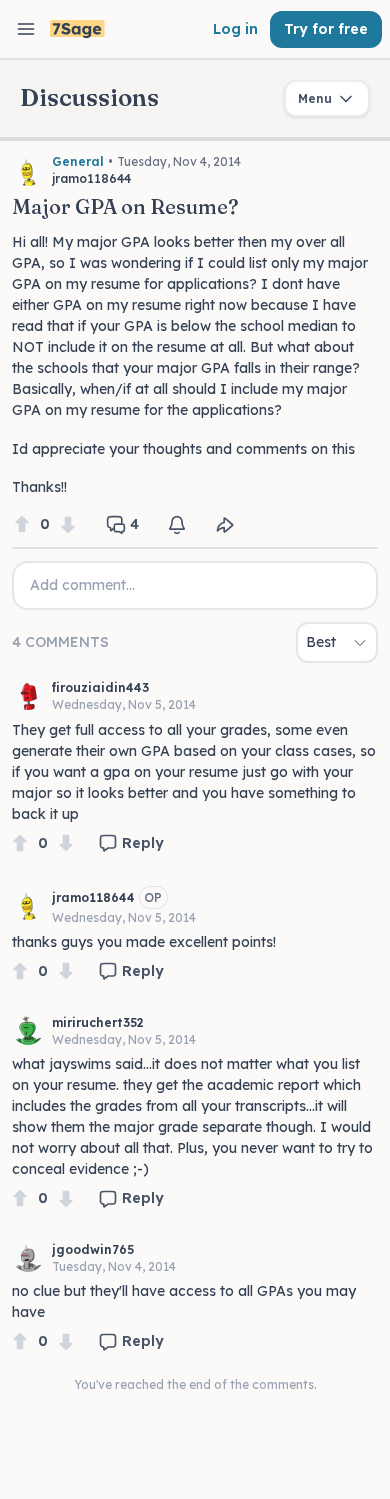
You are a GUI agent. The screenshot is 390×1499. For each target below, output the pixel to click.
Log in (235, 29)
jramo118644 (93, 897)
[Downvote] (68, 524)
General (78, 161)
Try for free (326, 29)
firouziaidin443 (100, 687)
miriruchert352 (98, 1022)
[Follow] (177, 525)
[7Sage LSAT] (77, 29)
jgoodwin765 (93, 1249)
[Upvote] (22, 524)
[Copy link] (225, 525)
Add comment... (82, 585)
